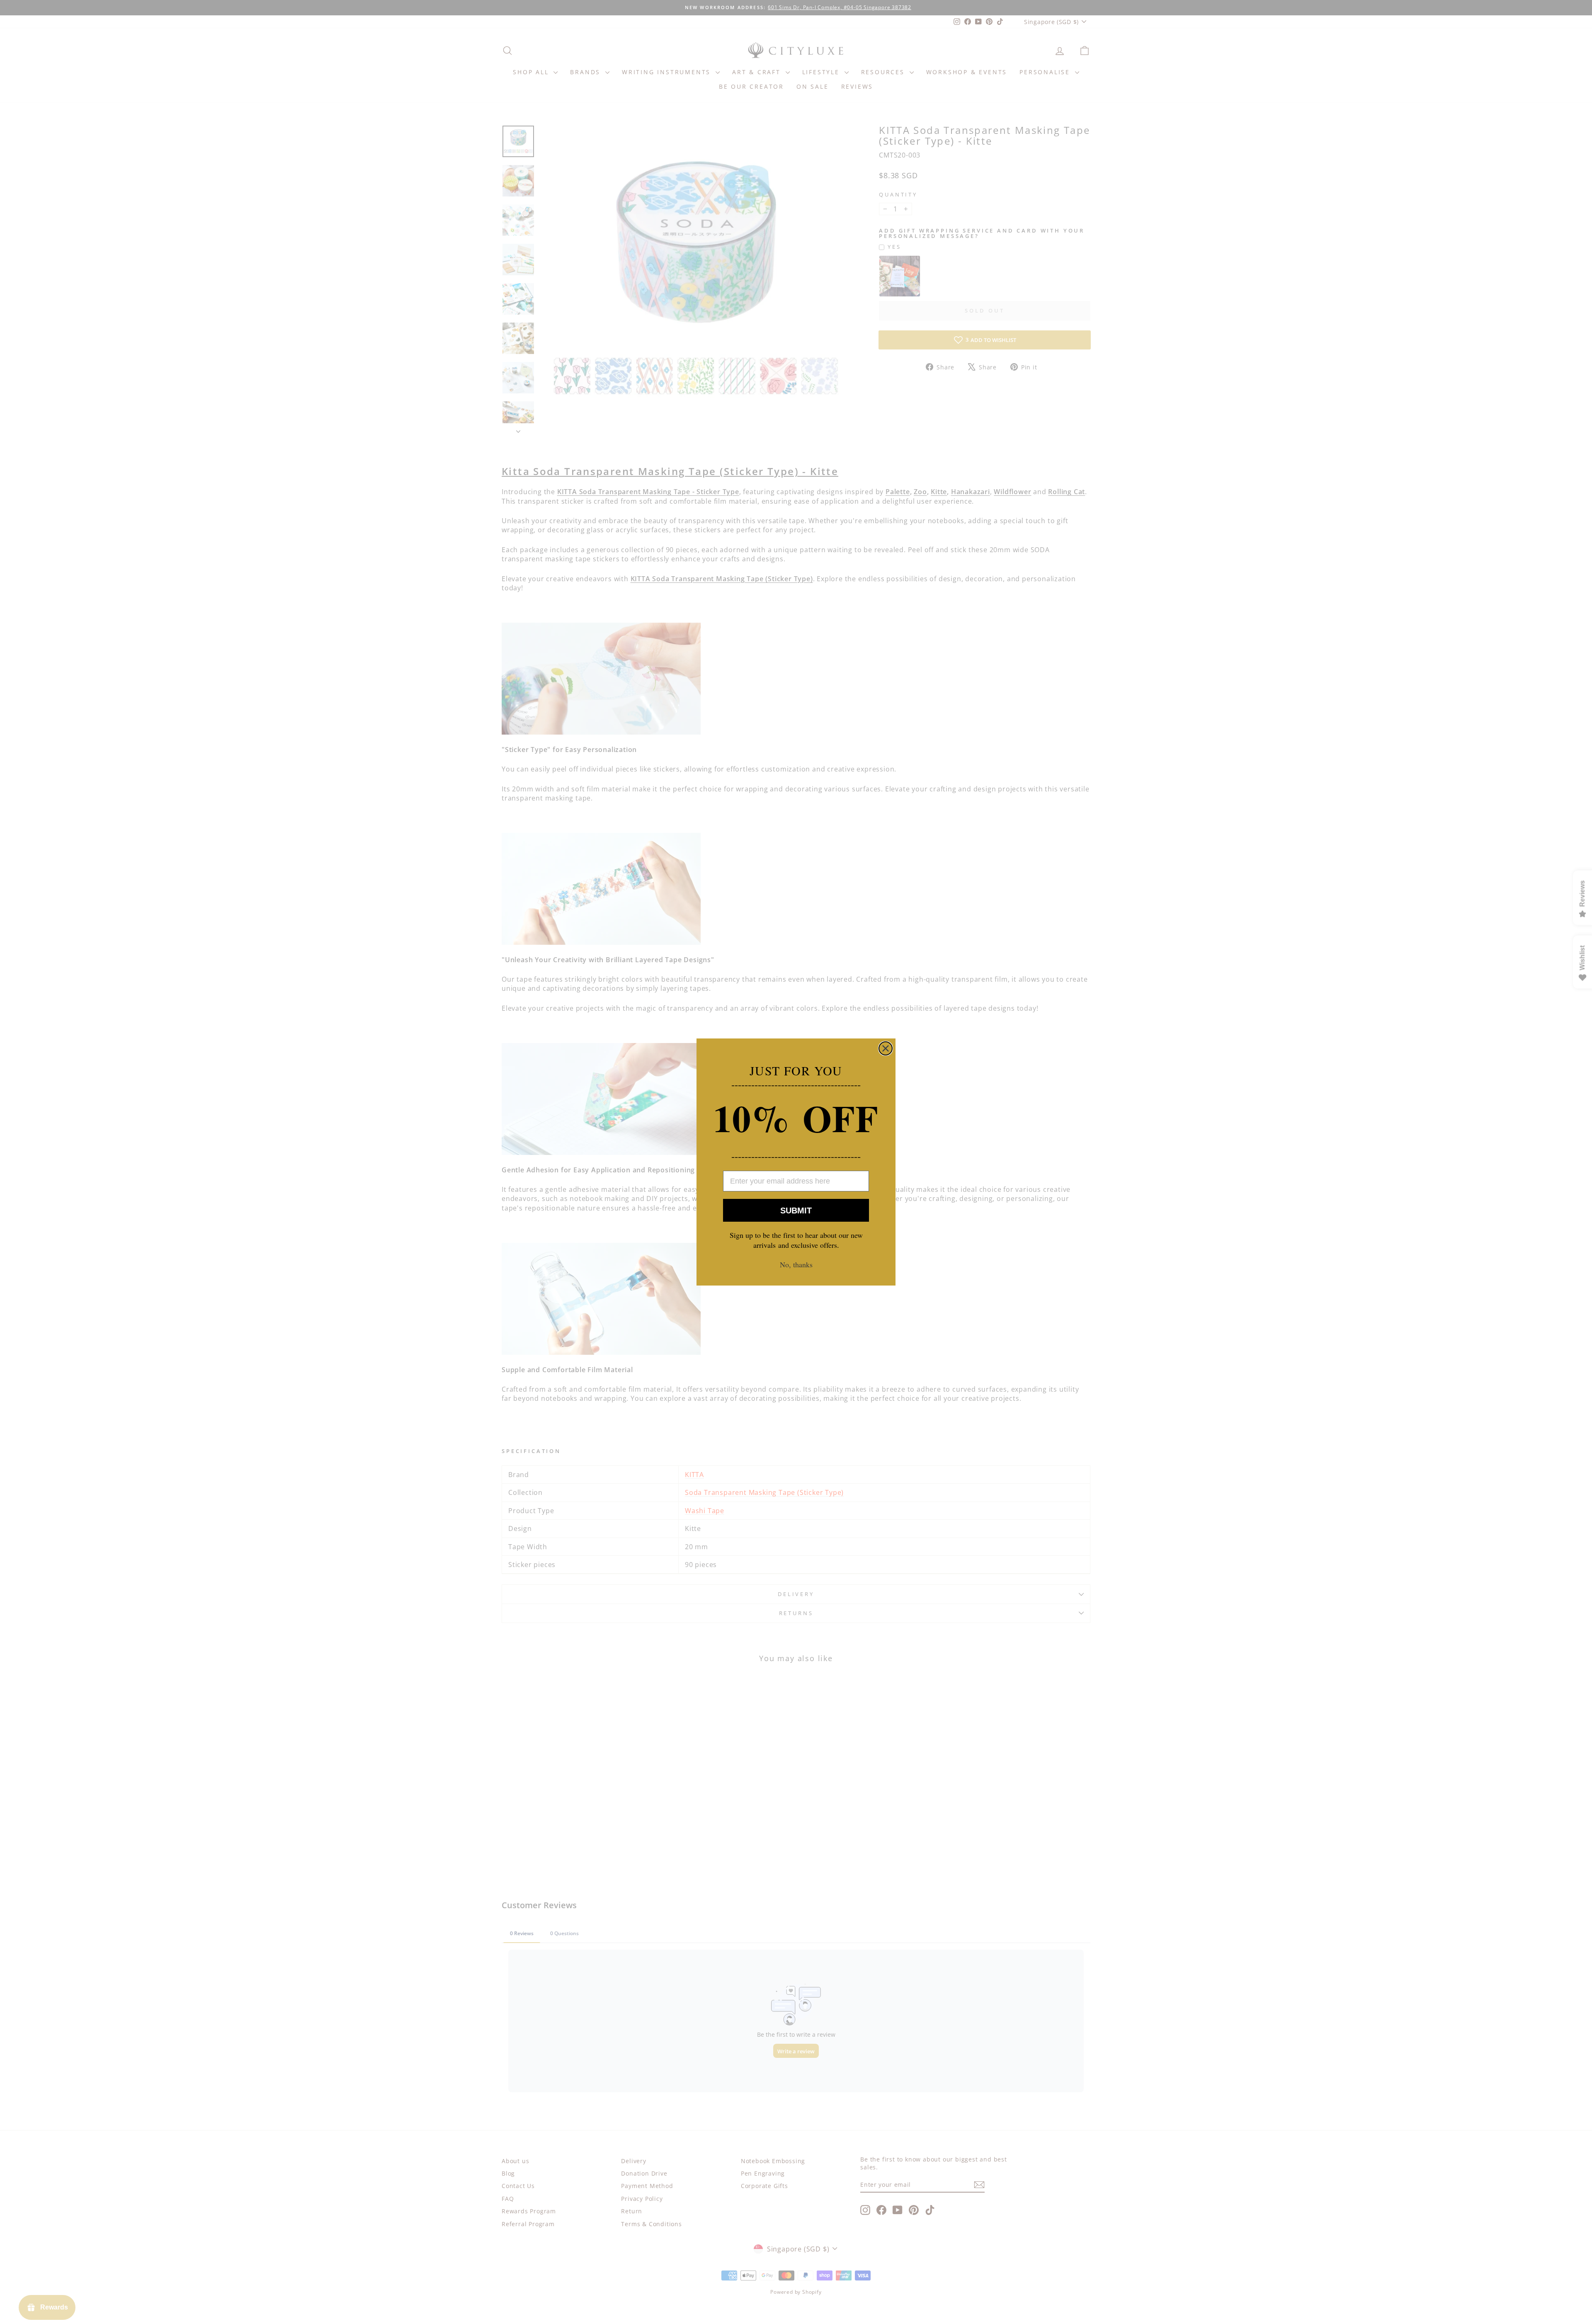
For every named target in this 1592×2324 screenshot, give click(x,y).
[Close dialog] (886, 1048)
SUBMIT (796, 1211)
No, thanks (796, 1264)
